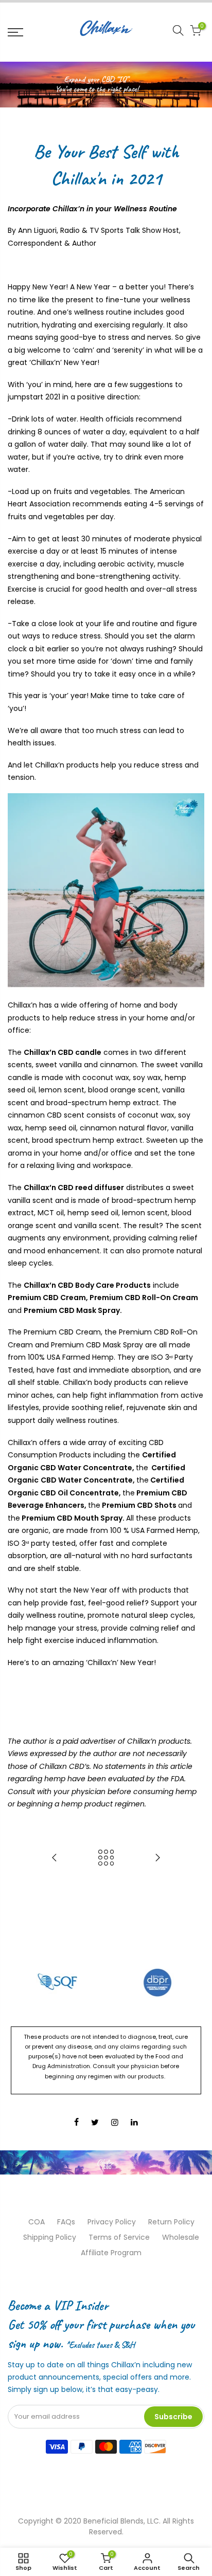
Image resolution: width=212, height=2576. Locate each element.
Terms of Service (119, 2237)
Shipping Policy (50, 2237)
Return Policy (171, 2222)
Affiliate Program (111, 2253)
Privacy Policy (112, 2222)
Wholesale (181, 2237)
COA (37, 2222)
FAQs (66, 2222)
